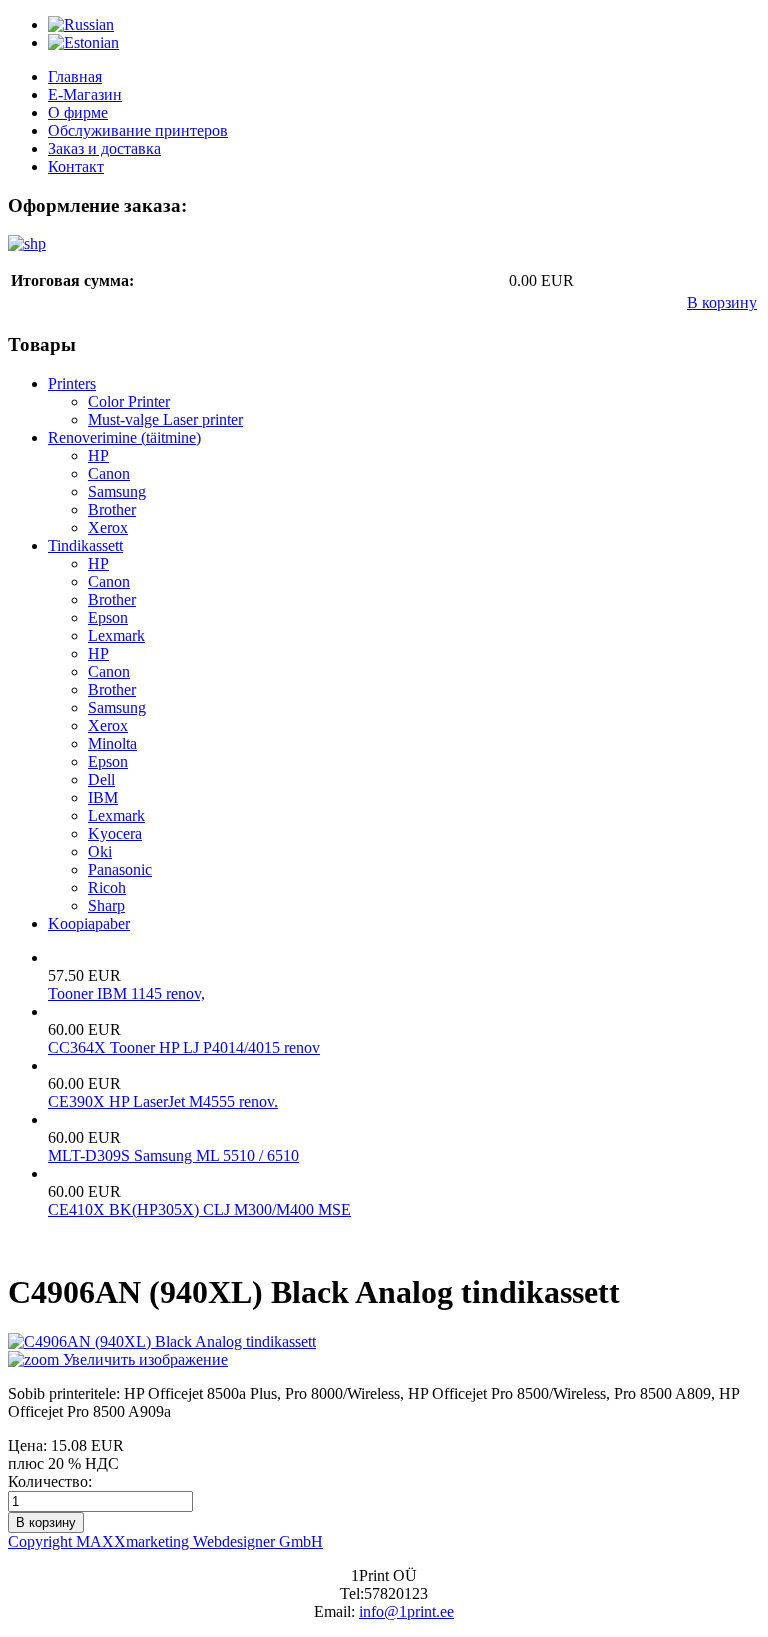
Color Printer (129, 401)
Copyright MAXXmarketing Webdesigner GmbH (165, 1541)
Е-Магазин (85, 94)
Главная (75, 76)
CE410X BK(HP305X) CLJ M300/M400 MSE (199, 1209)
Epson (108, 617)
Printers (72, 383)
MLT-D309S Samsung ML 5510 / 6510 (173, 1155)
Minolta (112, 743)
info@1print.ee (406, 1611)
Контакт (76, 166)
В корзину (722, 302)
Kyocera (115, 833)
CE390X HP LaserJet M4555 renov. (163, 1101)
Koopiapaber (89, 923)
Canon (109, 473)
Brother (112, 509)
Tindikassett (85, 545)
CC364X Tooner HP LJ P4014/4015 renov (184, 1047)
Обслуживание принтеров (138, 130)
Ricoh (107, 887)
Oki (100, 851)
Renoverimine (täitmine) (124, 437)
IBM (103, 797)
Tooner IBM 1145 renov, (126, 993)
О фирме (78, 112)
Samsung (117, 491)
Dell (101, 779)
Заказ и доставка (104, 148)
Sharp (106, 905)
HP (98, 455)
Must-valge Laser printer (165, 419)
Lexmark (116, 635)
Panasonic (120, 869)
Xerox (108, 527)
